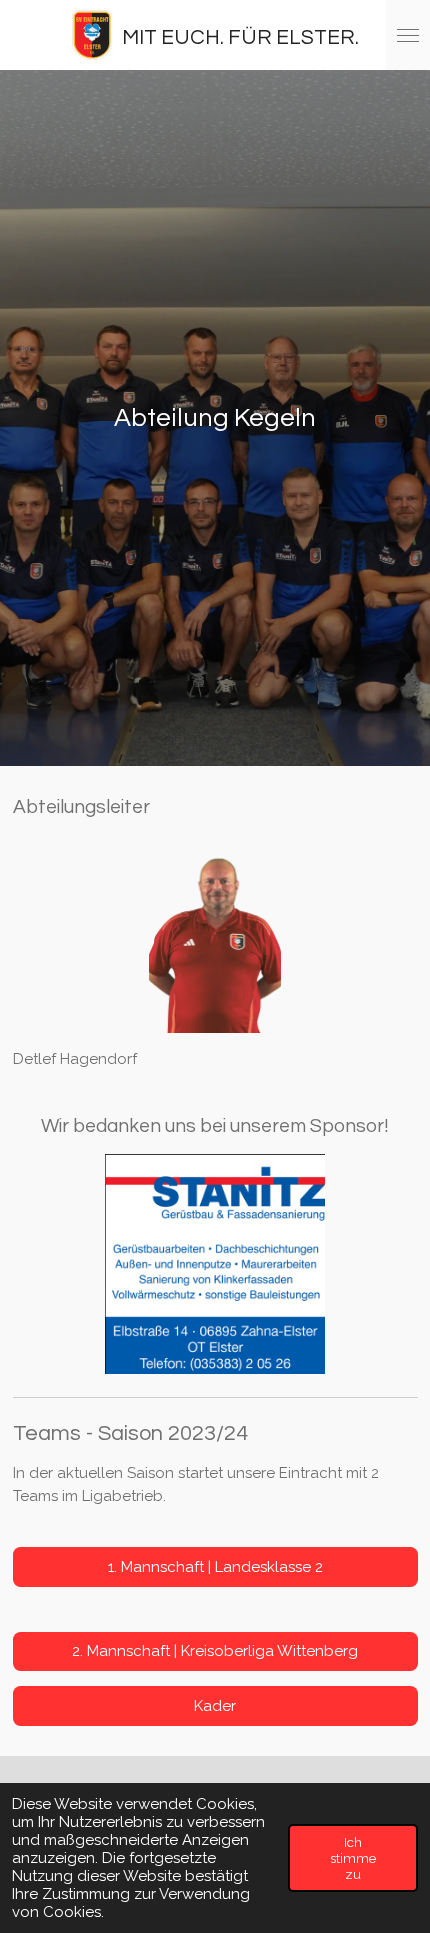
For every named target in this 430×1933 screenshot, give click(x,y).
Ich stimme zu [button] (353, 1858)
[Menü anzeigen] (408, 35)
